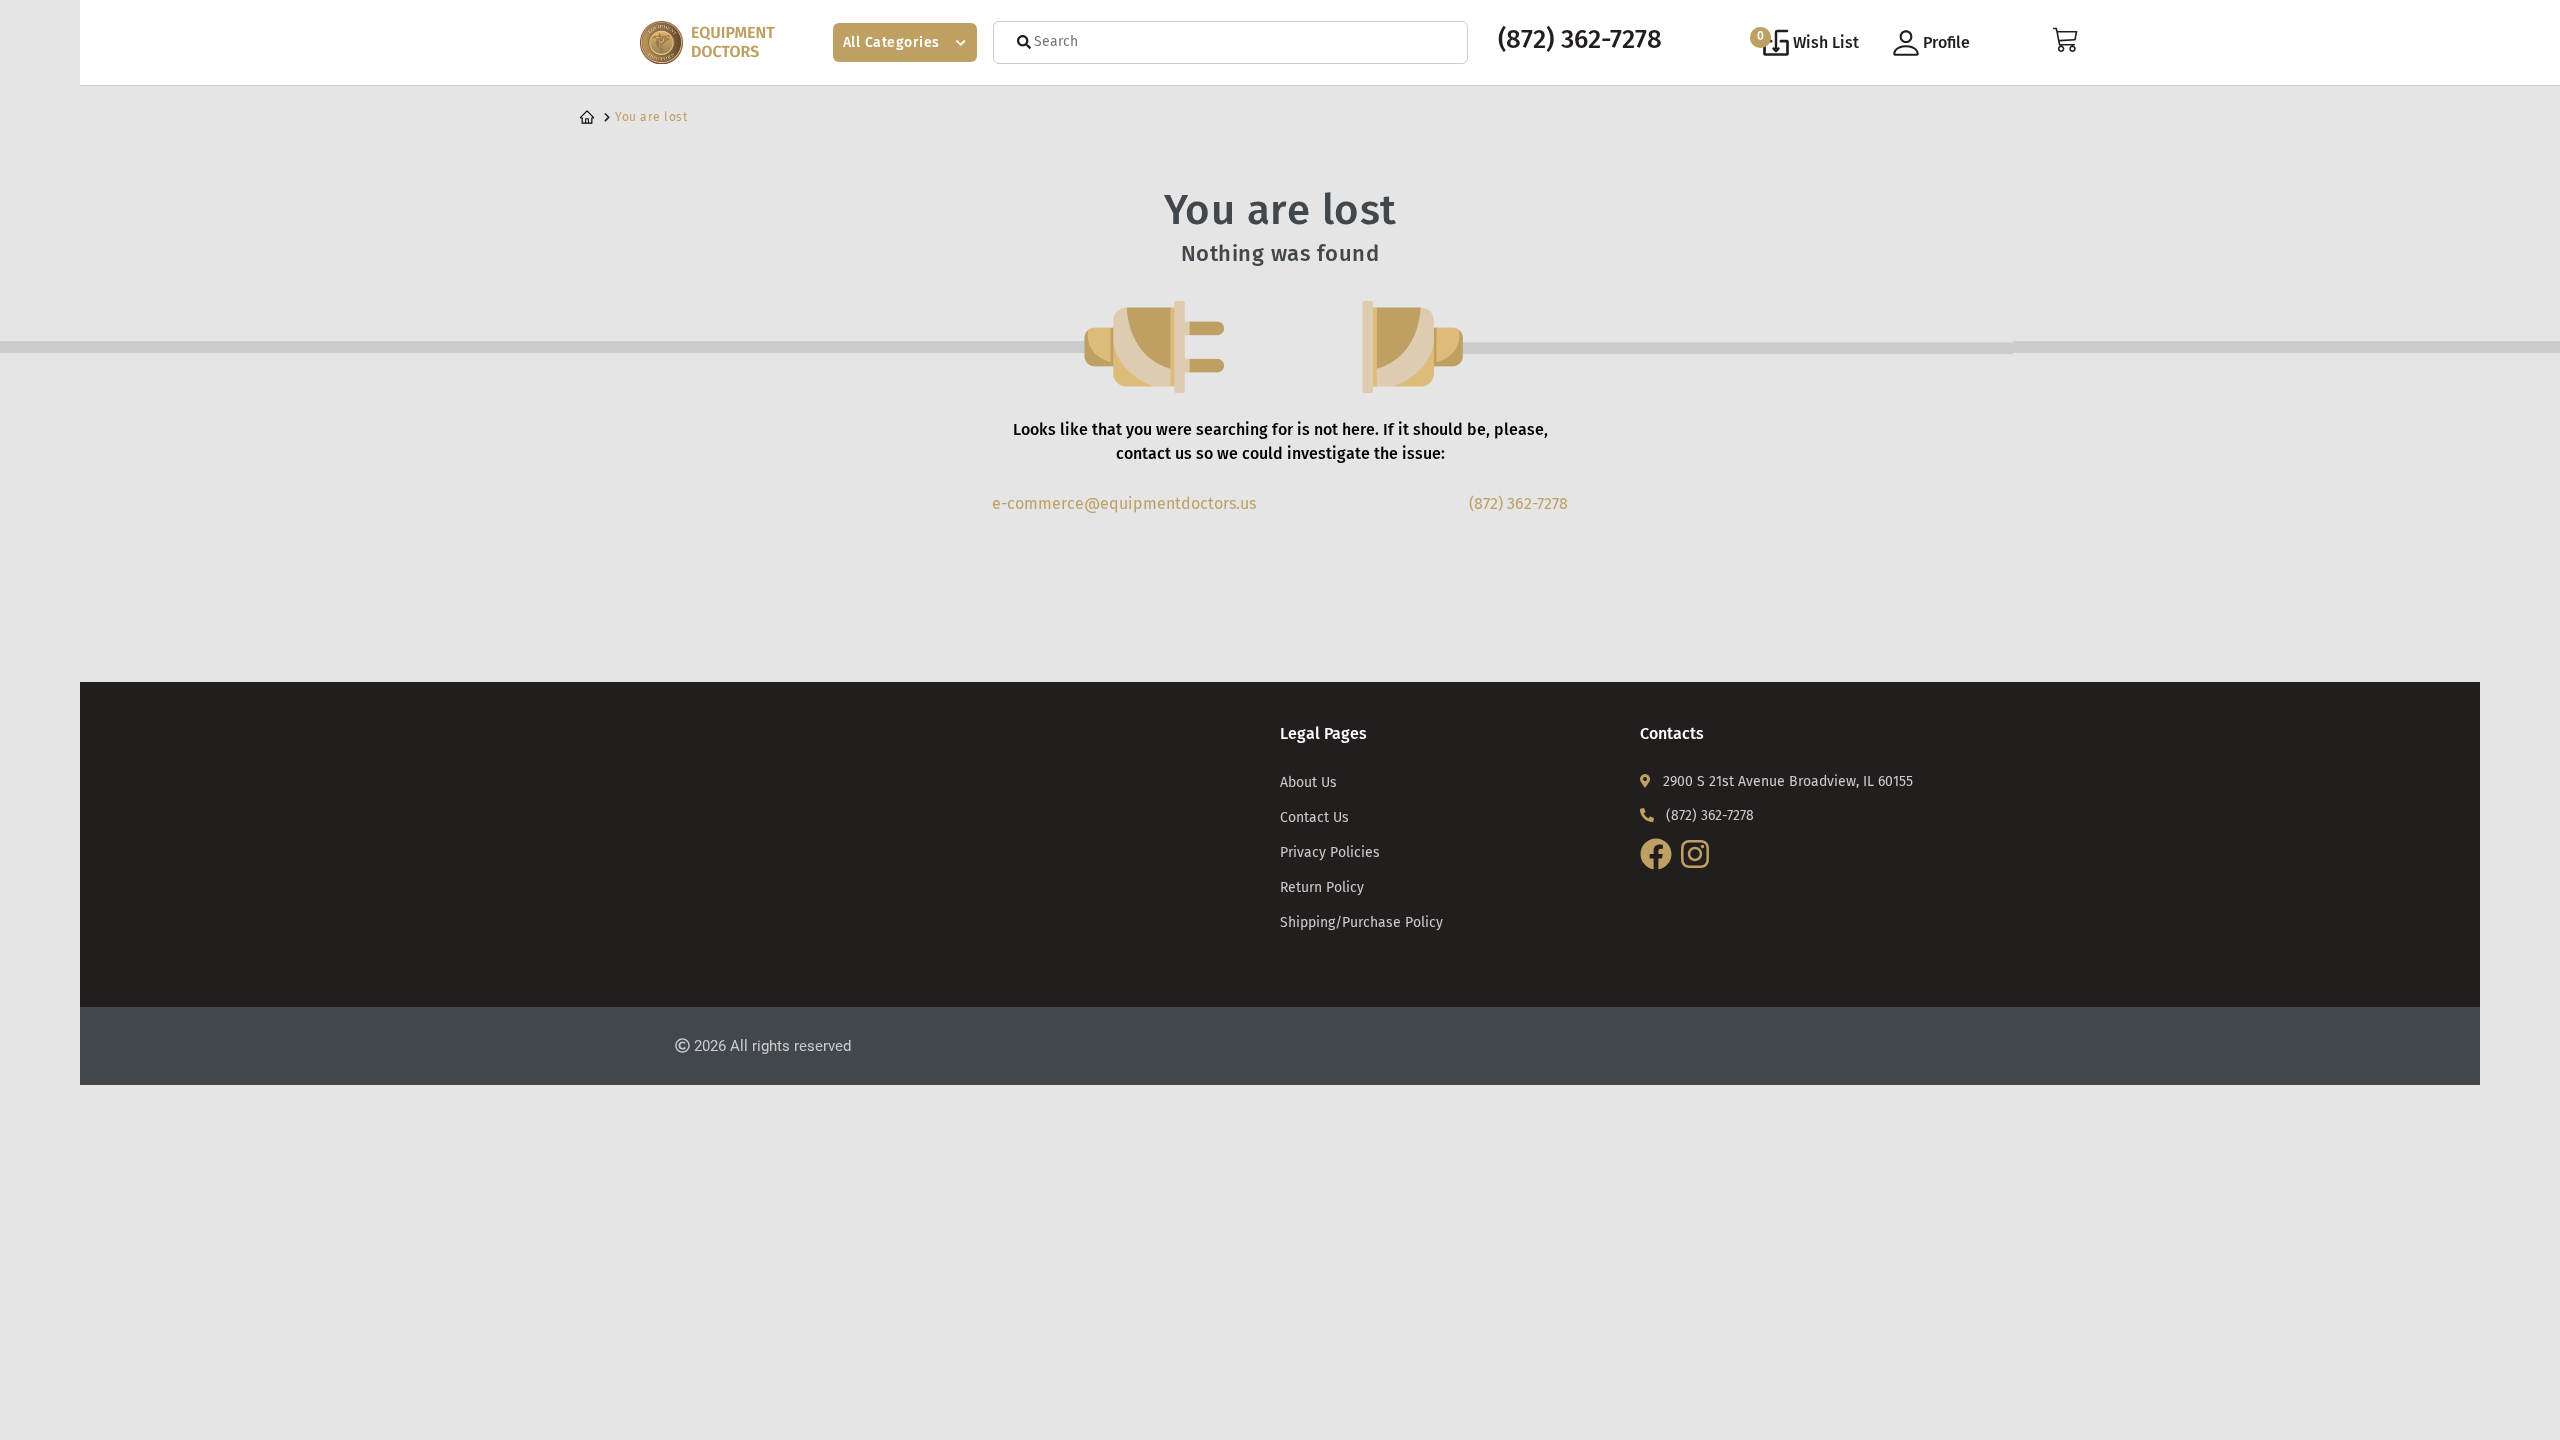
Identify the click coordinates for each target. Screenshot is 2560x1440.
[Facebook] (1658, 870)
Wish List (1809, 40)
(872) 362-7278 (1580, 39)
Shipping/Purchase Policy (1361, 922)
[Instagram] (1697, 870)
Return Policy (1322, 887)
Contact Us (1314, 817)
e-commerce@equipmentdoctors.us (1124, 503)
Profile (1946, 42)
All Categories (891, 42)
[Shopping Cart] (2066, 47)
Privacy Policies (1330, 852)
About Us (1308, 782)
